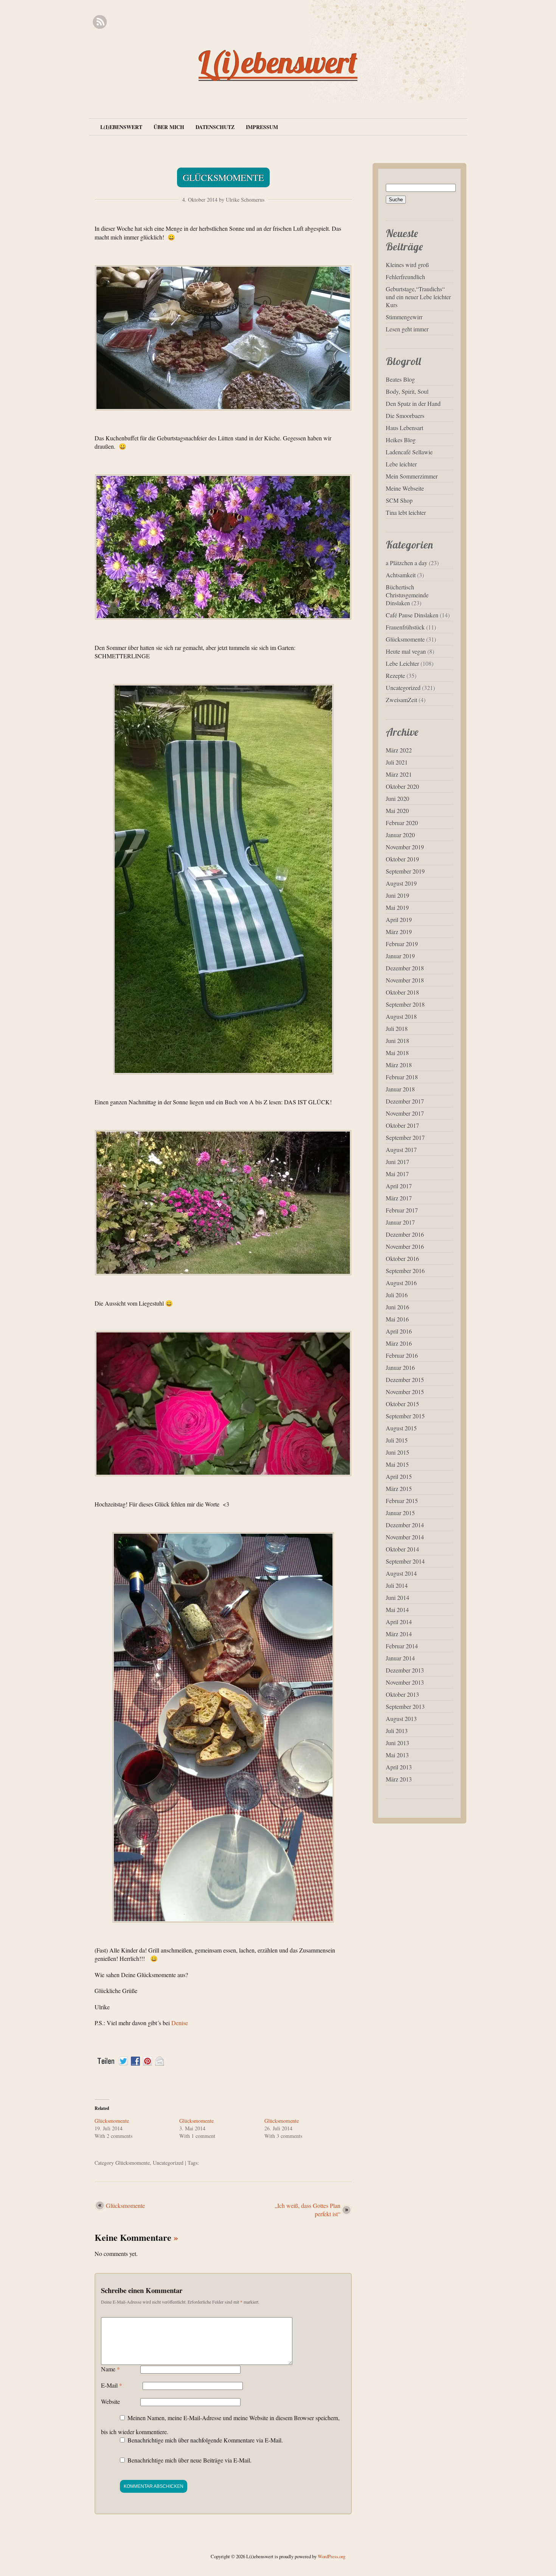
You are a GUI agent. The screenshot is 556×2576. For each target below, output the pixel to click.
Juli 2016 (397, 1295)
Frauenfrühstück (405, 627)
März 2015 (399, 1489)
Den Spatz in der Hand (413, 403)
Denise (179, 2023)
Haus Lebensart (405, 428)
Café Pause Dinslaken (412, 615)
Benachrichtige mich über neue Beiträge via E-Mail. (189, 2460)
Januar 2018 (400, 1089)
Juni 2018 (398, 1041)
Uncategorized (168, 2163)
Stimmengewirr (404, 317)
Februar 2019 (402, 944)
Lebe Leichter (402, 663)
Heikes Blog (401, 440)
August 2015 (401, 1428)
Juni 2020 (398, 798)
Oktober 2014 (402, 1549)
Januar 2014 (400, 1658)
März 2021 (399, 774)
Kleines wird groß (407, 265)
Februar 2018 (402, 1077)
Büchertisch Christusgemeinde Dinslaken (407, 595)
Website (110, 2401)
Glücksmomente (223, 177)
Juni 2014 (398, 1597)
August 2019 (401, 883)
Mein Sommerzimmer (412, 476)
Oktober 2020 (402, 786)
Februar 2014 (402, 1646)
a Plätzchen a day (407, 563)
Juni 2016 (398, 1307)
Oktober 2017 (402, 1125)
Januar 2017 (400, 1222)
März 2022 (399, 750)
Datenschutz (215, 127)
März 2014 (399, 1634)
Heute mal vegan (406, 651)
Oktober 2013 (402, 1694)
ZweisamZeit (401, 700)
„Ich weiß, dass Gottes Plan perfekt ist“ (308, 2210)
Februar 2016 (402, 1355)
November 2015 (405, 1392)
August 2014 (401, 1573)
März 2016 (399, 1343)
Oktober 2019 (402, 859)
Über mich (169, 127)
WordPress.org (332, 2556)
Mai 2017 (397, 1174)
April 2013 (399, 1767)
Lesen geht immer (407, 329)
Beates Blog (400, 379)
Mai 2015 (397, 1464)
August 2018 (401, 1016)
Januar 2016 (400, 1367)
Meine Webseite (405, 488)
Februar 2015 (402, 1501)
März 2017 (399, 1198)
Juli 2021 (397, 762)
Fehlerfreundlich (405, 277)
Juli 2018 (397, 1028)
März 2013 (399, 1779)
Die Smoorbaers (405, 416)
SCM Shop (399, 500)
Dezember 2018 (405, 968)
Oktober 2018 (402, 992)
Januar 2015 (400, 1513)
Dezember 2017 (405, 1101)
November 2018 (405, 980)
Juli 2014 (397, 1585)
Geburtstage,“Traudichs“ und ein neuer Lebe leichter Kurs (418, 297)
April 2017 (399, 1186)
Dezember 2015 (405, 1380)
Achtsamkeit (401, 575)
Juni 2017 (398, 1162)
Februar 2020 (402, 823)
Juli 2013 (397, 1731)
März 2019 (399, 932)
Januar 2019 (400, 956)
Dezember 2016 (405, 1234)
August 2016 (401, 1283)
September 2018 (405, 1004)
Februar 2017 (402, 1210)
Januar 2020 (400, 835)
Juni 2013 (398, 1743)
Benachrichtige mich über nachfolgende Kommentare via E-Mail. (205, 2440)
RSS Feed (100, 22)
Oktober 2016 (402, 1258)
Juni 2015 (398, 1452)
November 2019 (405, 847)
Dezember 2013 (405, 1670)
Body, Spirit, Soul (407, 391)
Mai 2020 (397, 811)
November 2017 (405, 1113)
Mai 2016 (397, 1319)
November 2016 (405, 1246)
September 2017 (405, 1137)
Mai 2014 (397, 1610)
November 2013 (405, 1682)
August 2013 (401, 1719)
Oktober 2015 (402, 1404)
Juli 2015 (397, 1440)
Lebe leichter (401, 464)
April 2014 (399, 1622)
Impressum (262, 127)
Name (110, 2369)
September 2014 (405, 1561)
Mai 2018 (397, 1053)
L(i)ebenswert (278, 62)
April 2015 (399, 1476)
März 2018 (399, 1065)
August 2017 (401, 1150)
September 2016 (405, 1271)
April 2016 (399, 1331)
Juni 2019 (398, 895)
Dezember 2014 (405, 1525)
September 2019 (405, 871)
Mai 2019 (397, 907)
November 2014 (405, 1537)
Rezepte (395, 675)
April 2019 (399, 920)
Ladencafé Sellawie (409, 452)
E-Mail (112, 2385)
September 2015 (405, 1416)
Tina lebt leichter (406, 512)
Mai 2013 (397, 1755)
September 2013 (405, 1706)
